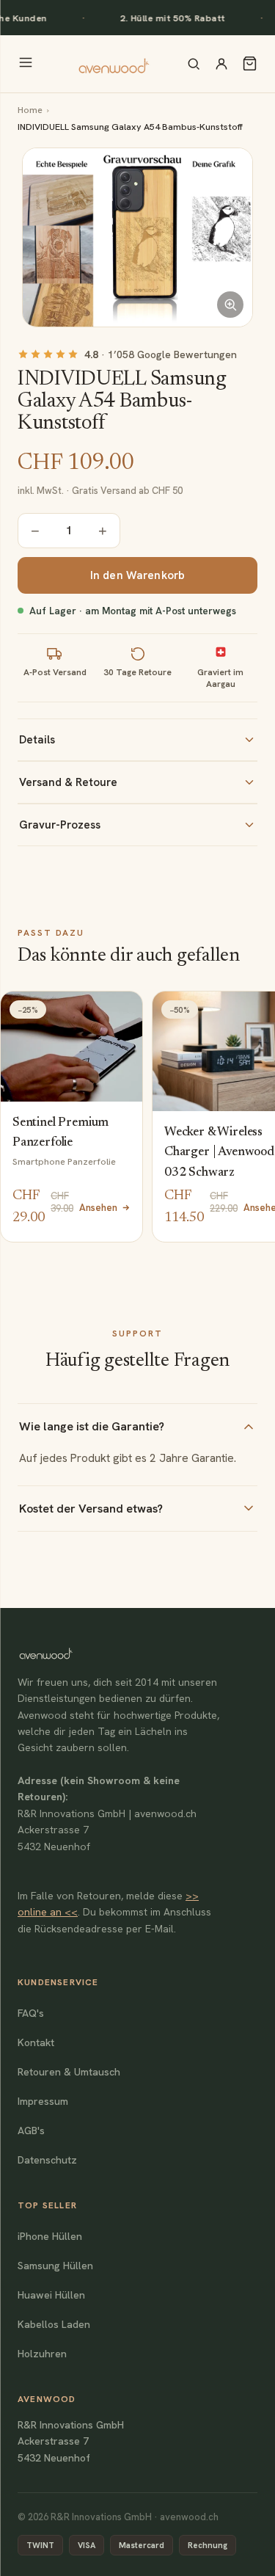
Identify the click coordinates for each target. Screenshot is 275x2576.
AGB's (31, 2131)
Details (37, 740)
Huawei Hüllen (51, 2295)
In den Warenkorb (137, 575)
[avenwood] (114, 64)
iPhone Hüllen (50, 2236)
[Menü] (26, 63)
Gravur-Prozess (60, 825)
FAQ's (31, 2013)
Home (30, 110)
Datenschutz (47, 2160)
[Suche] (194, 64)
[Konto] (221, 64)
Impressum (43, 2101)
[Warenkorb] (250, 63)
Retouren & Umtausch (69, 2072)
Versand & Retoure (68, 782)
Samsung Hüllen (55, 2266)
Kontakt (36, 2042)
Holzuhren (42, 2354)
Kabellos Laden (54, 2324)
